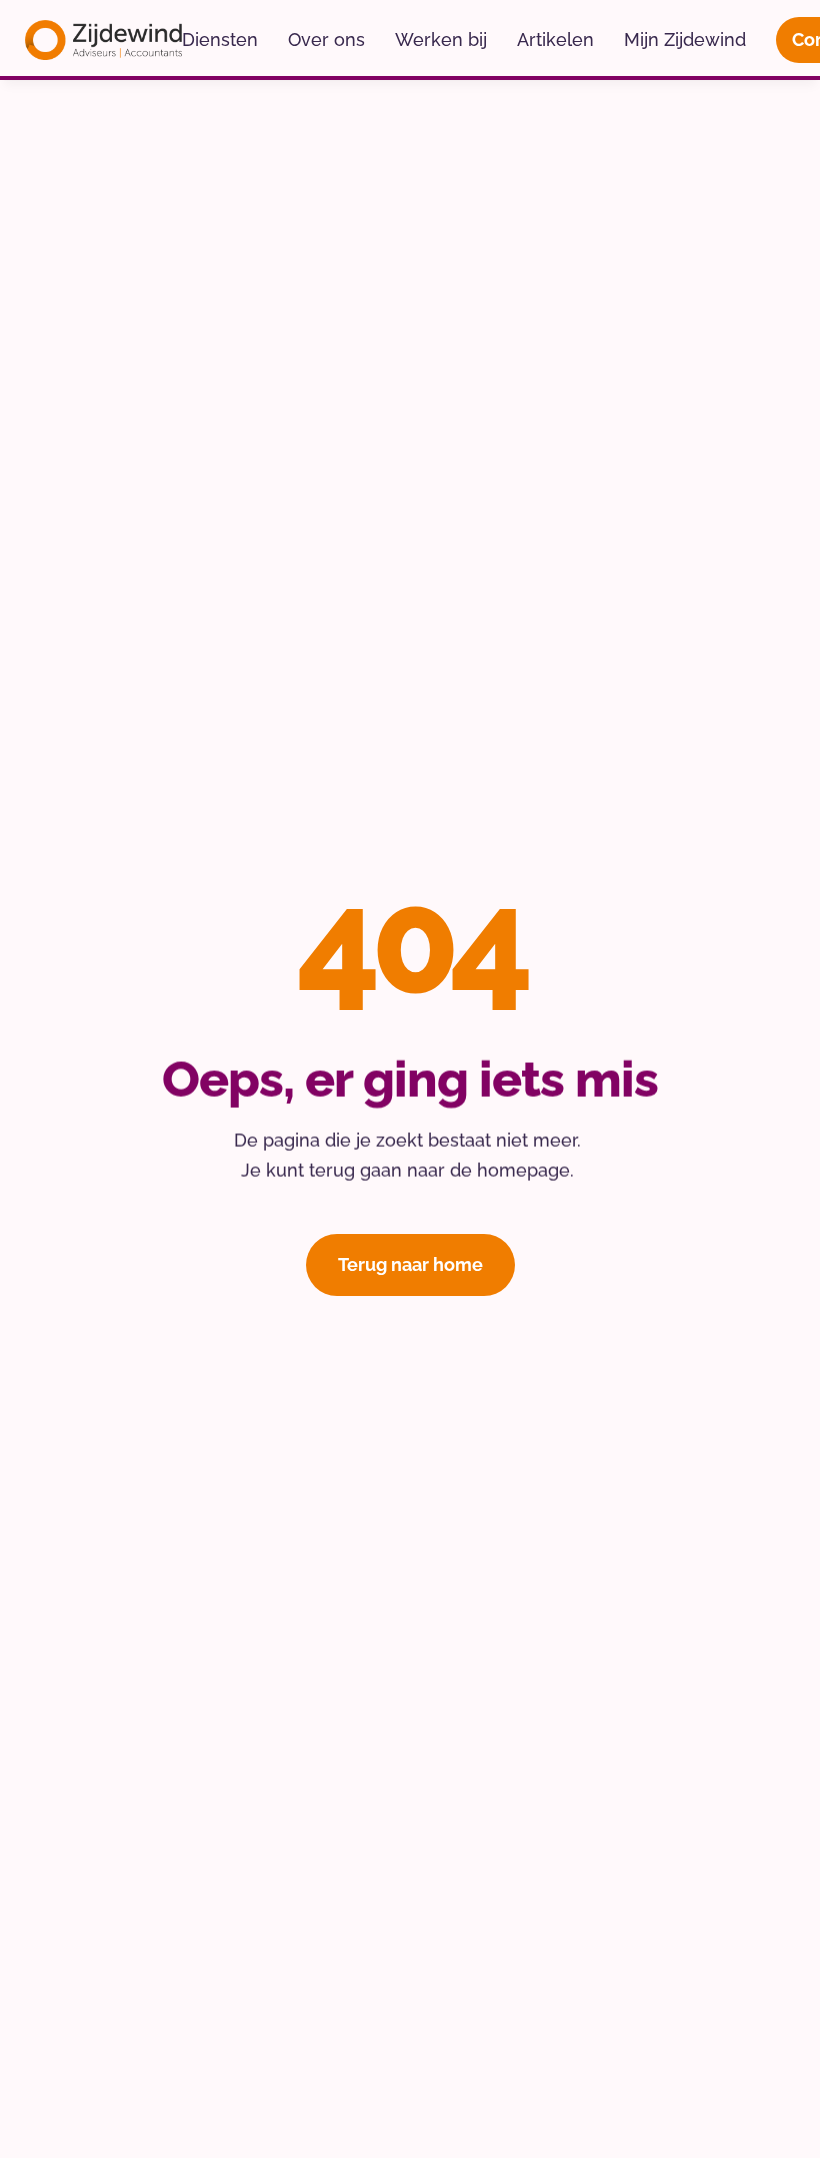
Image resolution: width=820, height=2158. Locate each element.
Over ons (326, 39)
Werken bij (441, 39)
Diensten (220, 39)
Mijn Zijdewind (685, 39)
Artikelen (555, 39)
